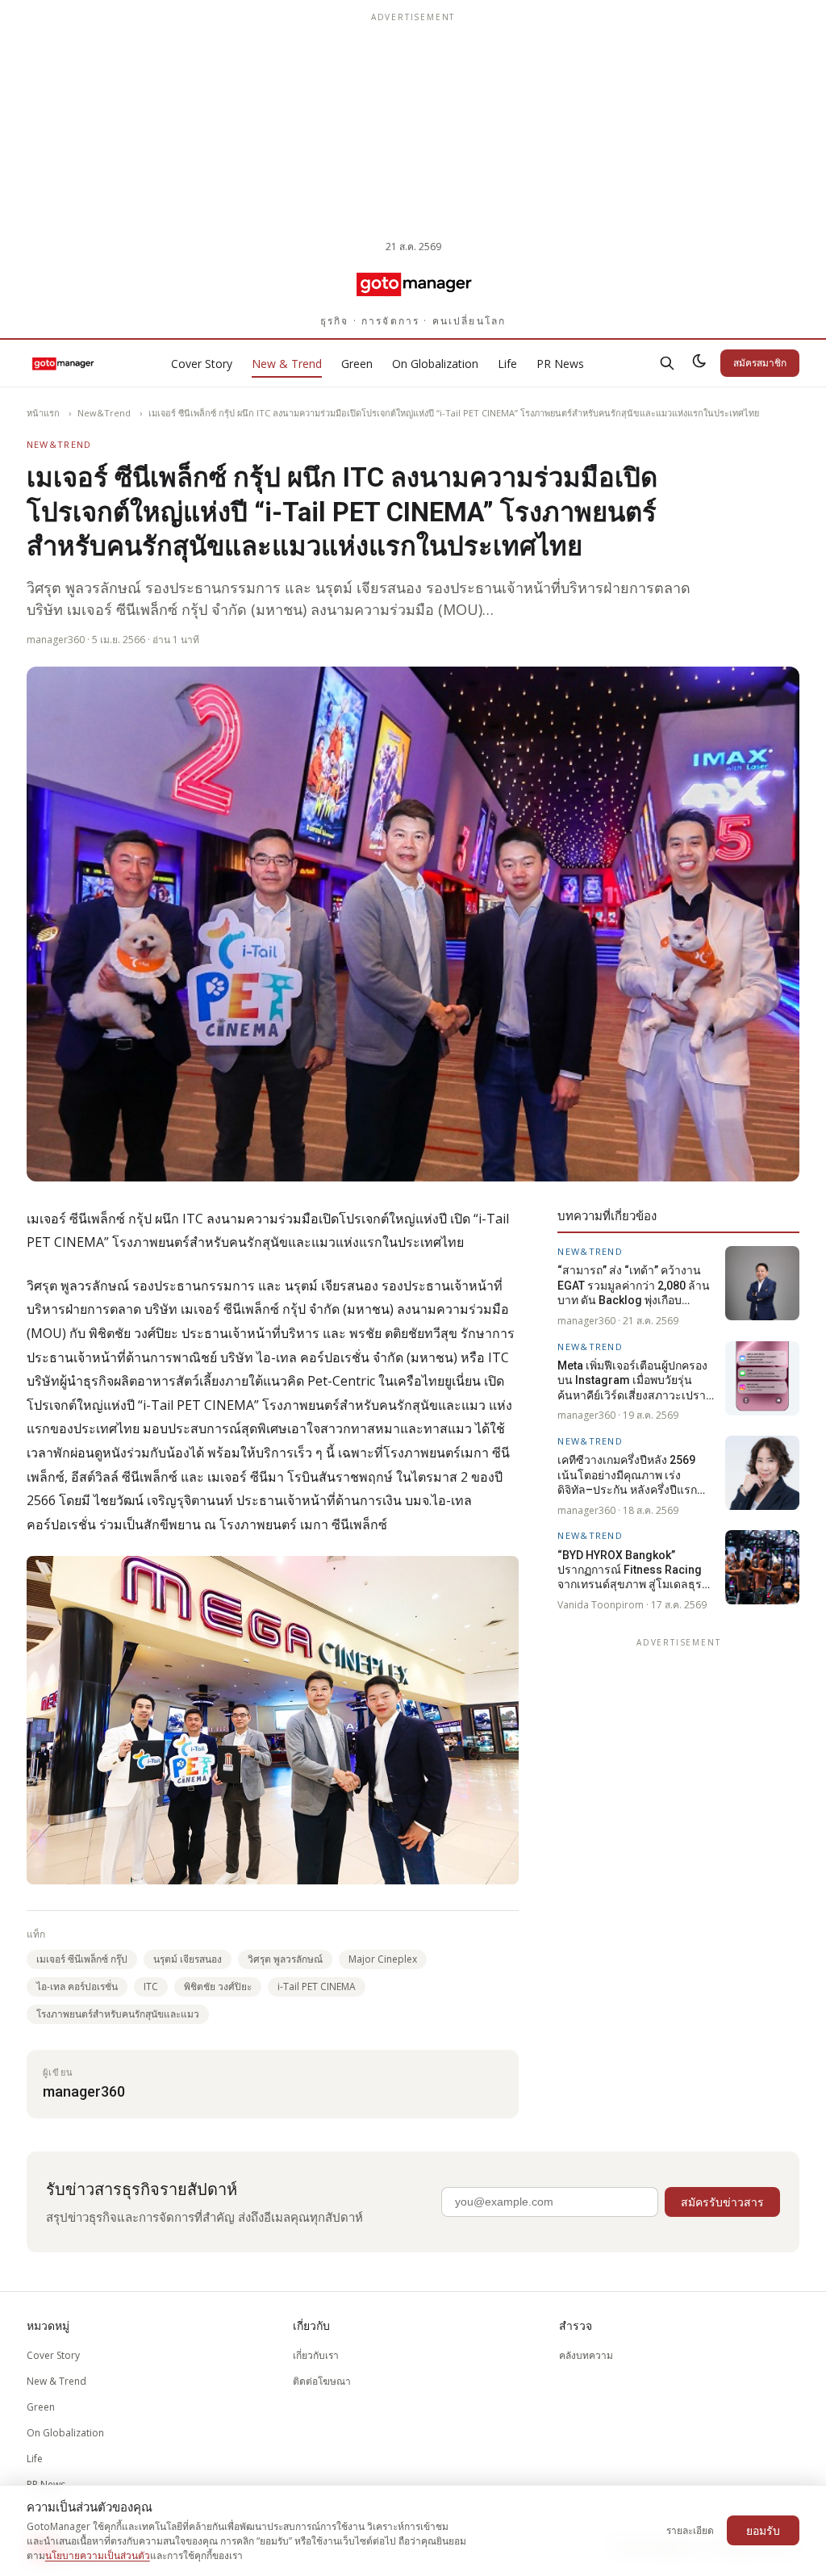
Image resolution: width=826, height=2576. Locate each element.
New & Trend (287, 364)
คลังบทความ (586, 2355)
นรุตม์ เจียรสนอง (188, 1959)
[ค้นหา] (667, 363)
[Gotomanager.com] (413, 283)
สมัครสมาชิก (760, 363)
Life (507, 364)
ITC (151, 1986)
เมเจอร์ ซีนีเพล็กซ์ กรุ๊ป (82, 1959)
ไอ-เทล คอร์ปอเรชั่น (77, 1986)
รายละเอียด (690, 2530)
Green (357, 364)
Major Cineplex (383, 1959)
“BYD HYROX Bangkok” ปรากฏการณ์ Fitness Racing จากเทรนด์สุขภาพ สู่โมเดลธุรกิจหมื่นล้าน (636, 1570)
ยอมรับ (763, 2530)
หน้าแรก (43, 413)
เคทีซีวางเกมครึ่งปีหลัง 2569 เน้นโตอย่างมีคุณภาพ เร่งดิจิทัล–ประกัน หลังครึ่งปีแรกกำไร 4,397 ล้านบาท (627, 1475)
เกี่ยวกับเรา (316, 2355)
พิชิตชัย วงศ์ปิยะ (218, 1986)
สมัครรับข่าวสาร (722, 2202)
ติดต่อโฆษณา (322, 2381)
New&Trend (104, 413)
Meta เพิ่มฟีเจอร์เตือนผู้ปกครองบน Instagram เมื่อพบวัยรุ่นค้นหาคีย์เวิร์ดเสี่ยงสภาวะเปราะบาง (635, 1381)
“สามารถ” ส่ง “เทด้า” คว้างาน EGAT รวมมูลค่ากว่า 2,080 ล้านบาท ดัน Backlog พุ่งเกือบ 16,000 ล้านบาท (634, 1286)
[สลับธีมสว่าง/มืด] (699, 363)
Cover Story (202, 364)
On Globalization (435, 364)
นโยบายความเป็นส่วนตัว (98, 2555)
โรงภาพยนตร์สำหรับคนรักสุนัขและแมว (118, 2014)
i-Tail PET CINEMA (317, 1986)
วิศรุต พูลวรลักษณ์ (285, 1959)
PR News (560, 364)
